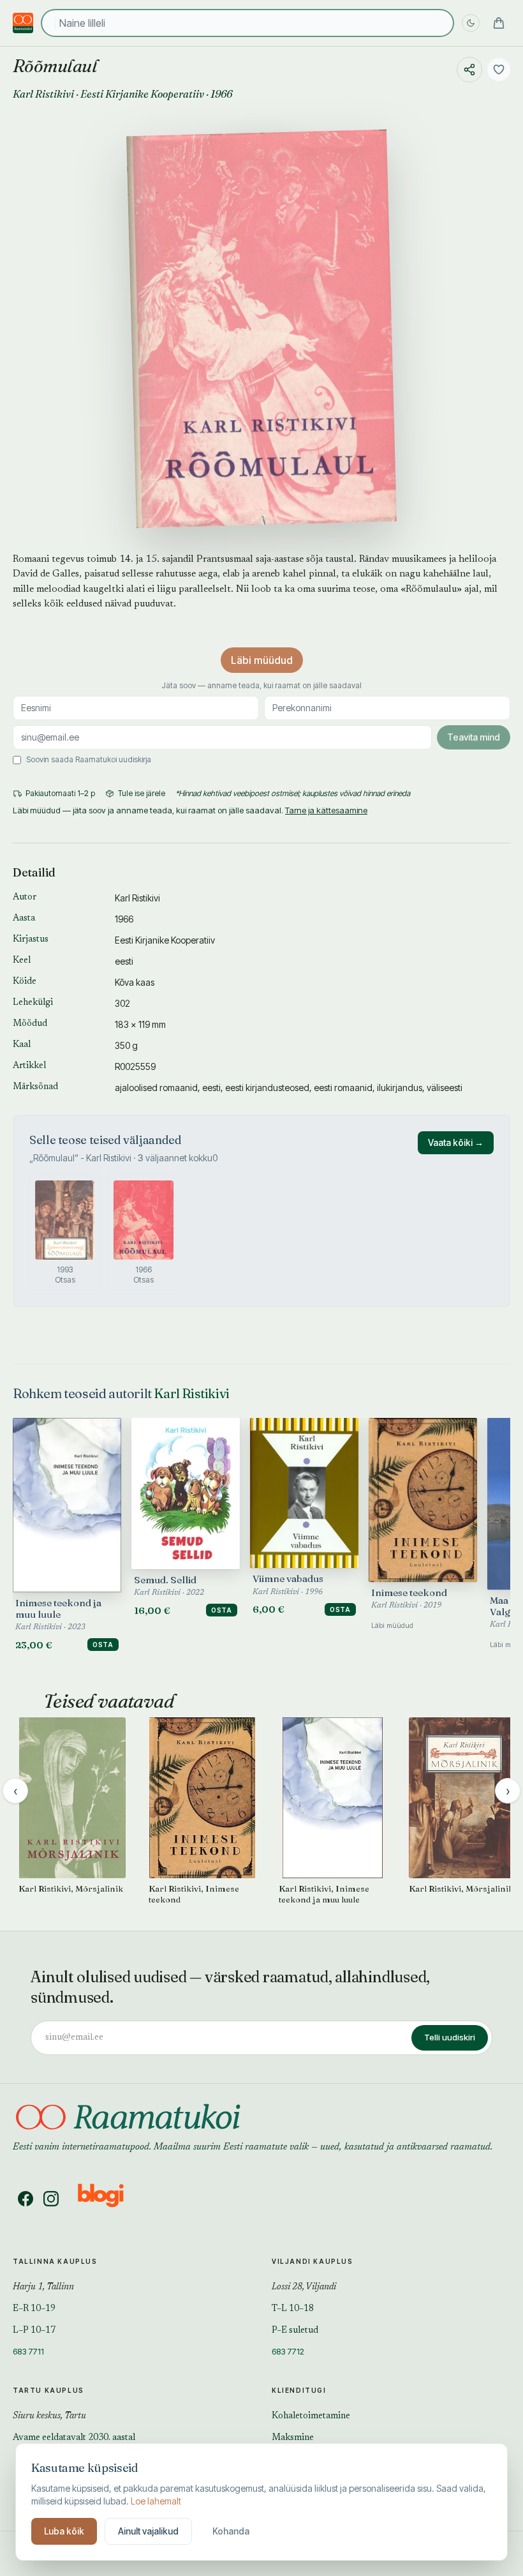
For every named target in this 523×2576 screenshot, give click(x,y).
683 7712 (288, 2351)
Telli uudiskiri (450, 2037)
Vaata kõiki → (456, 1142)
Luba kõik (64, 2531)
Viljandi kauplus (313, 2261)
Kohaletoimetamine (311, 2416)
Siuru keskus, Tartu (49, 2416)
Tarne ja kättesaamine (326, 810)
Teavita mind (474, 737)
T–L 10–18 (293, 2309)
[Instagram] (51, 2199)
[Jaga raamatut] (469, 70)
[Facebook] (26, 2199)
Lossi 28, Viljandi (304, 2287)
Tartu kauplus (48, 2390)
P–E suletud (295, 2331)
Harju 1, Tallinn (43, 2287)
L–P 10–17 (34, 2331)
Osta (103, 1645)
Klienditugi (299, 2390)
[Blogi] (109, 2199)
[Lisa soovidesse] (499, 70)
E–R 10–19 (34, 2309)
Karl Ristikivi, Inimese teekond (194, 1894)
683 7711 (28, 2351)
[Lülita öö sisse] (471, 23)
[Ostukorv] (499, 23)
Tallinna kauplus (55, 2261)
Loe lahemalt (156, 2501)
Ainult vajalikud (148, 2531)
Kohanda (231, 2531)
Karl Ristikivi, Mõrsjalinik (71, 1888)
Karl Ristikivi (43, 94)
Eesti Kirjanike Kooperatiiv (142, 94)
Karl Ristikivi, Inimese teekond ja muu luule (324, 1894)
